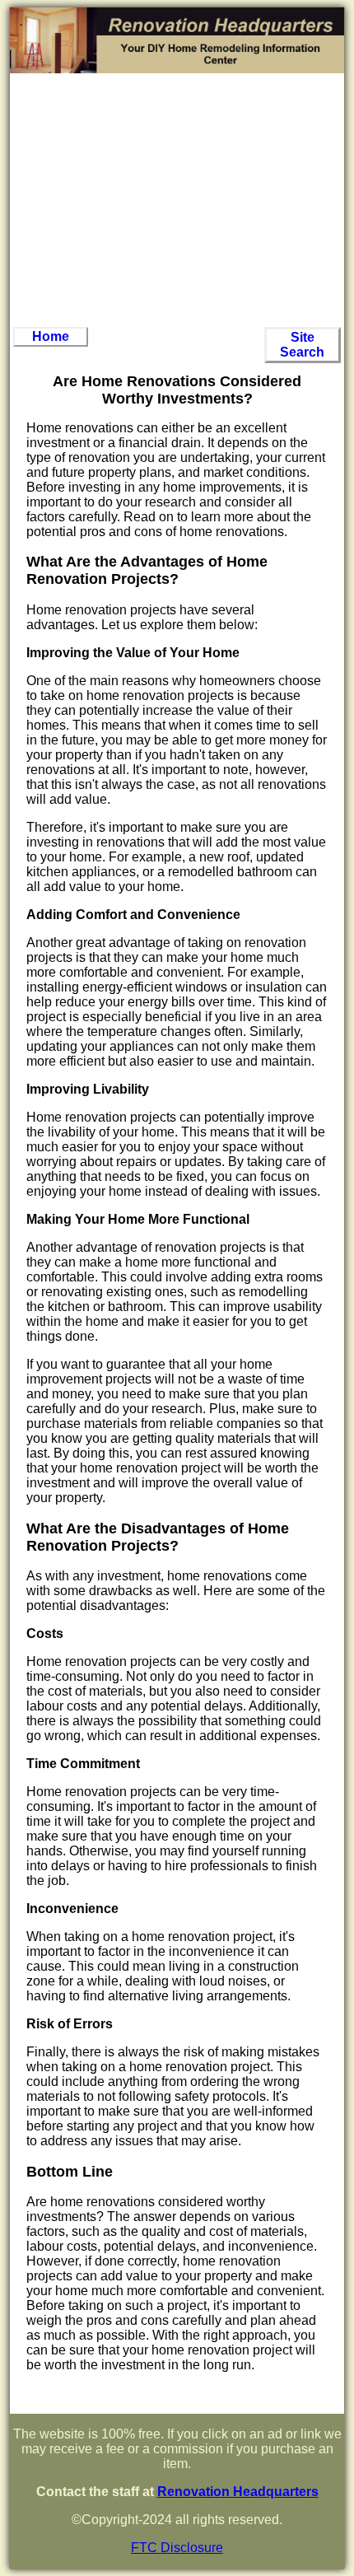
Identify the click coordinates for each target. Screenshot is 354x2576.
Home (51, 336)
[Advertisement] (177, 200)
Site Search (302, 345)
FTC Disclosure (177, 2548)
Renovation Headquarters (238, 2492)
